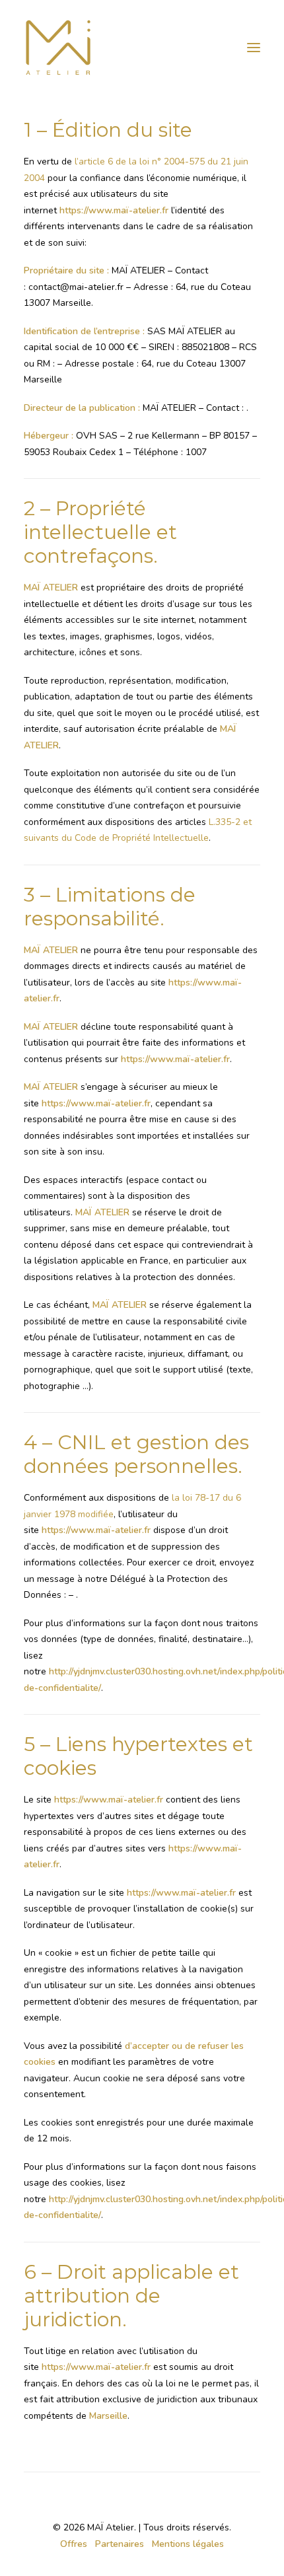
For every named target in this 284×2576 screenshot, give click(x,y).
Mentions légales (188, 2544)
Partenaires (120, 2544)
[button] (254, 48)
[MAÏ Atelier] (142, 48)
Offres (74, 2544)
